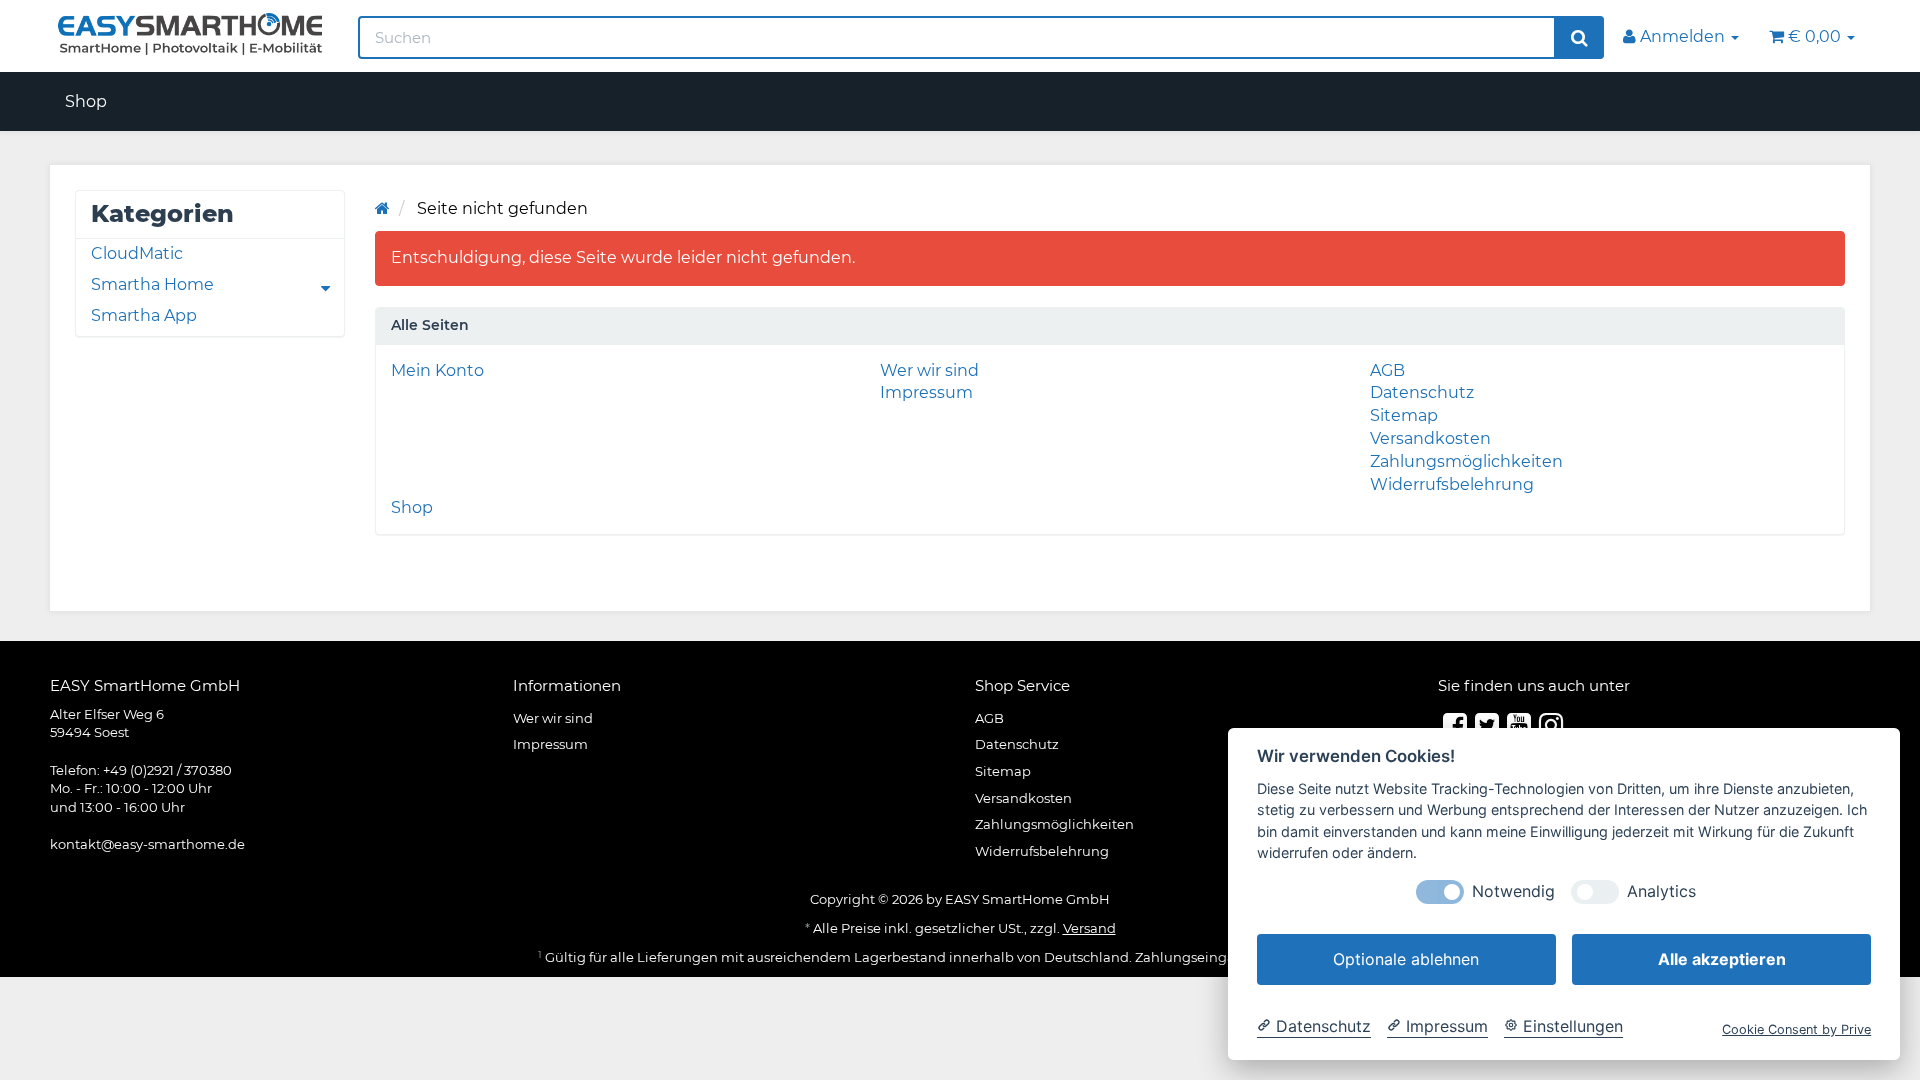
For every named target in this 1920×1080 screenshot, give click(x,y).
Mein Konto (437, 370)
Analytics (1661, 891)
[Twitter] (1487, 725)
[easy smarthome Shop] (189, 33)
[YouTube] (1519, 725)
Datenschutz (1422, 392)
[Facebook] (1455, 725)
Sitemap (1404, 415)
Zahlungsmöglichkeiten (1466, 461)
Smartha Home (152, 284)
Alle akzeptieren (1722, 959)
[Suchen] (1579, 38)
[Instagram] (1551, 725)
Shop (86, 101)
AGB (1387, 370)
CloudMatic (137, 253)
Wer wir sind (929, 370)
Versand (1089, 928)
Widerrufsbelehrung (1452, 484)
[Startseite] (382, 208)
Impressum (926, 392)
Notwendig (1513, 891)
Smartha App (144, 315)
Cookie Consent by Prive (1796, 1029)
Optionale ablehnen (1406, 959)
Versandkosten (1430, 438)
